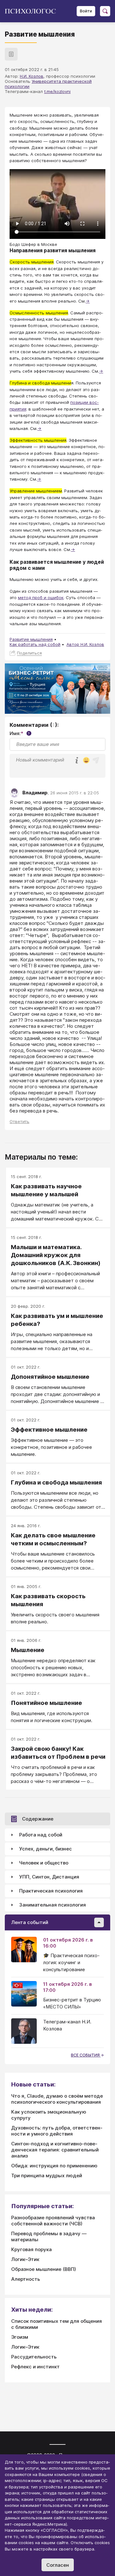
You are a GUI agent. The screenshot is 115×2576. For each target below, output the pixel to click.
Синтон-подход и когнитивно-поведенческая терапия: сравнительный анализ (55, 2150)
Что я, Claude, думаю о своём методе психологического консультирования (57, 2099)
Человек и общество (44, 1863)
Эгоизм (20, 2337)
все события (86, 2055)
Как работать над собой (35, 644)
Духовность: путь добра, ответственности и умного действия (57, 2131)
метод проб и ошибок (41, 597)
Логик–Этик (25, 2259)
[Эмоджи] (86, 761)
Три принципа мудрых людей (47, 2175)
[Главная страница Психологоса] (33, 11)
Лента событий (30, 1922)
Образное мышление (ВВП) (44, 2269)
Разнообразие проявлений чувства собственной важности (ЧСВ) (53, 2221)
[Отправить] (96, 760)
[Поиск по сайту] (105, 11)
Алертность (26, 2279)
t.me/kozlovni (57, 91)
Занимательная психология (53, 1905)
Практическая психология (51, 1891)
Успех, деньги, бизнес (46, 1849)
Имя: (20, 733)
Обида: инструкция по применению (54, 2166)
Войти (86, 11)
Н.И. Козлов (32, 76)
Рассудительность (34, 2357)
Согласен (58, 2565)
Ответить (19, 1121)
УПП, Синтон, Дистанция (49, 1877)
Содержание (38, 1819)
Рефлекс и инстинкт (35, 2367)
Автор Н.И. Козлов (85, 644)
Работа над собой (41, 1835)
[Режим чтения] (11, 54)
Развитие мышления (31, 639)
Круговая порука (31, 2249)
